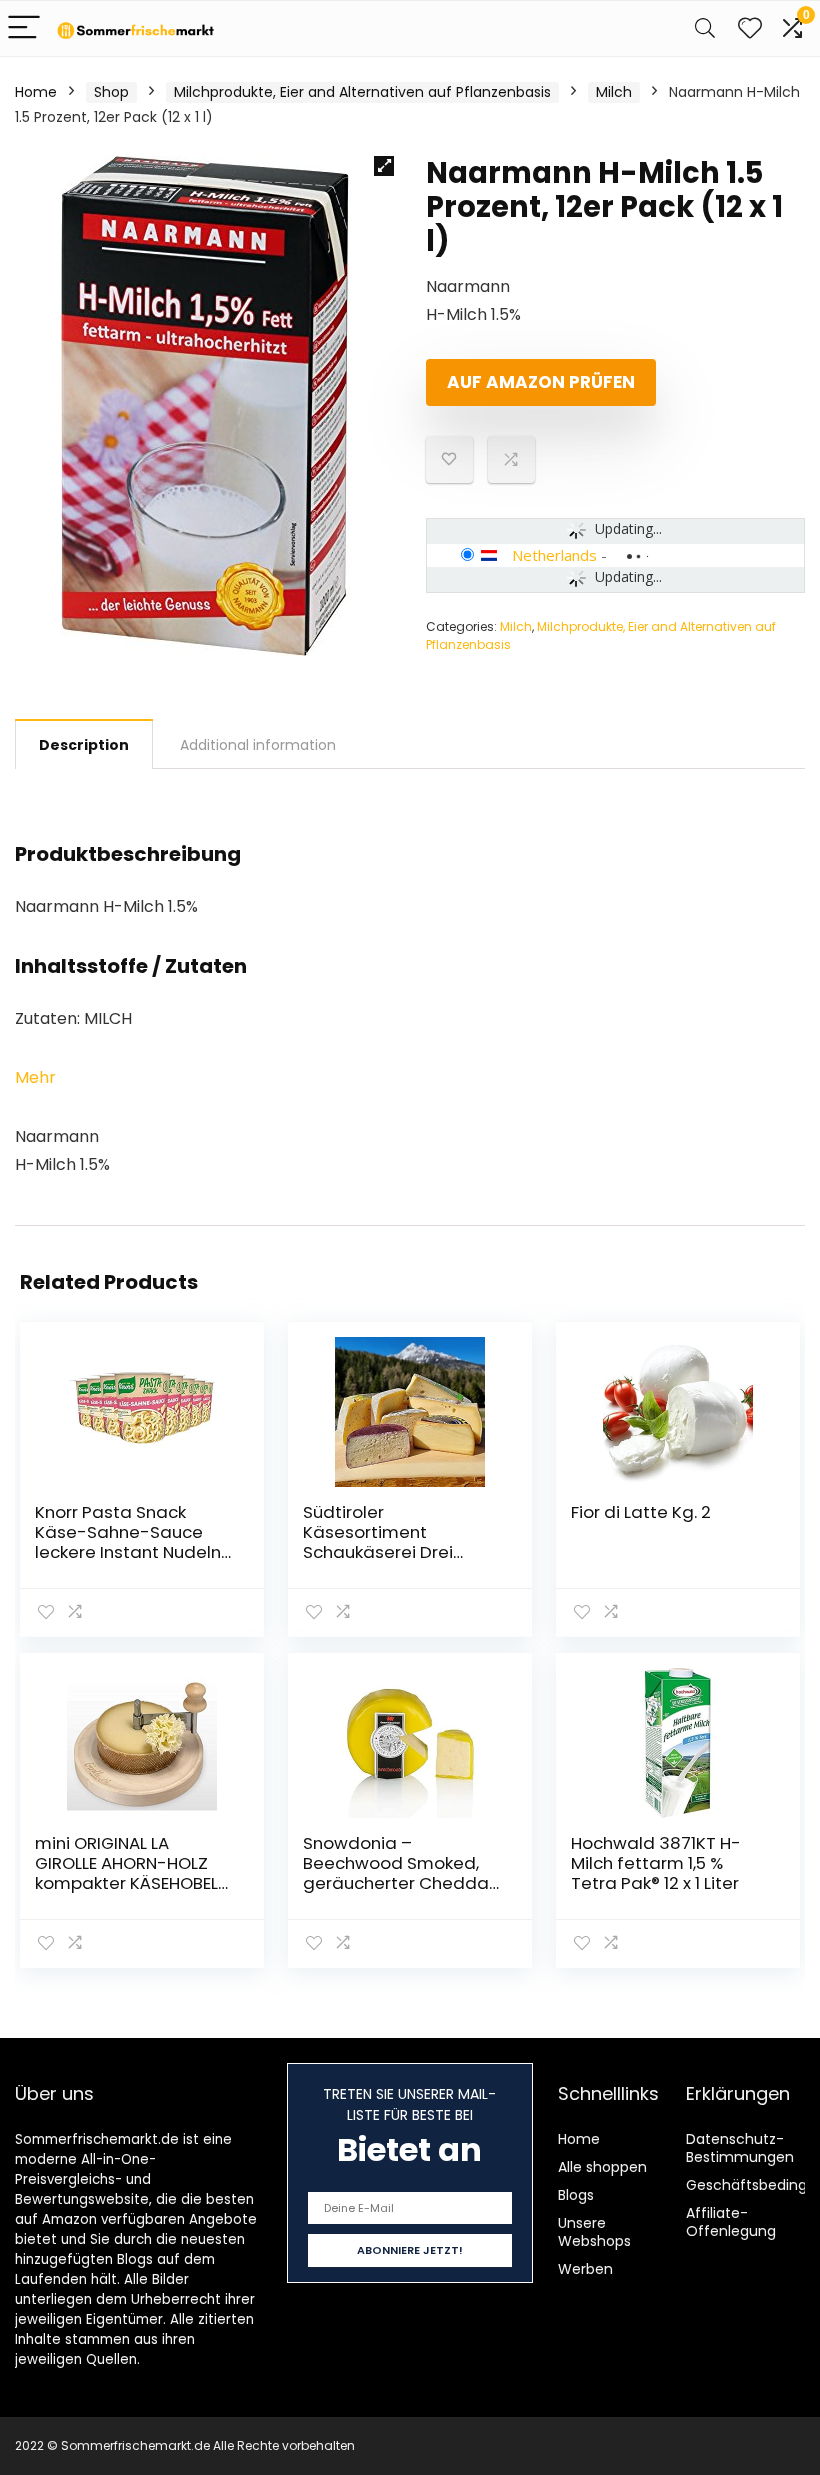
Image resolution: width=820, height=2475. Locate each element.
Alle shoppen (602, 2167)
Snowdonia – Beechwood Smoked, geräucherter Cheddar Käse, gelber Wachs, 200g (399, 1883)
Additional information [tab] (258, 745)
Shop (111, 92)
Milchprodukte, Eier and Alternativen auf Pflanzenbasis (362, 92)
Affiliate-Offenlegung (731, 2222)
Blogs (576, 2195)
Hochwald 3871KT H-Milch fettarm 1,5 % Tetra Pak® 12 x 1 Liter (656, 1863)
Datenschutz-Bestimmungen (740, 2148)
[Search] (705, 28)
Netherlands (554, 555)
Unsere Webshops (594, 2232)
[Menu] (24, 28)
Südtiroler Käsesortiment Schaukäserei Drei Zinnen (378, 1542)
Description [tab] (84, 745)
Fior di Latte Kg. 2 (641, 1512)
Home (36, 92)
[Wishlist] (750, 28)
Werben (585, 2269)
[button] (384, 166)
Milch (614, 92)
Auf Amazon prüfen (541, 382)
